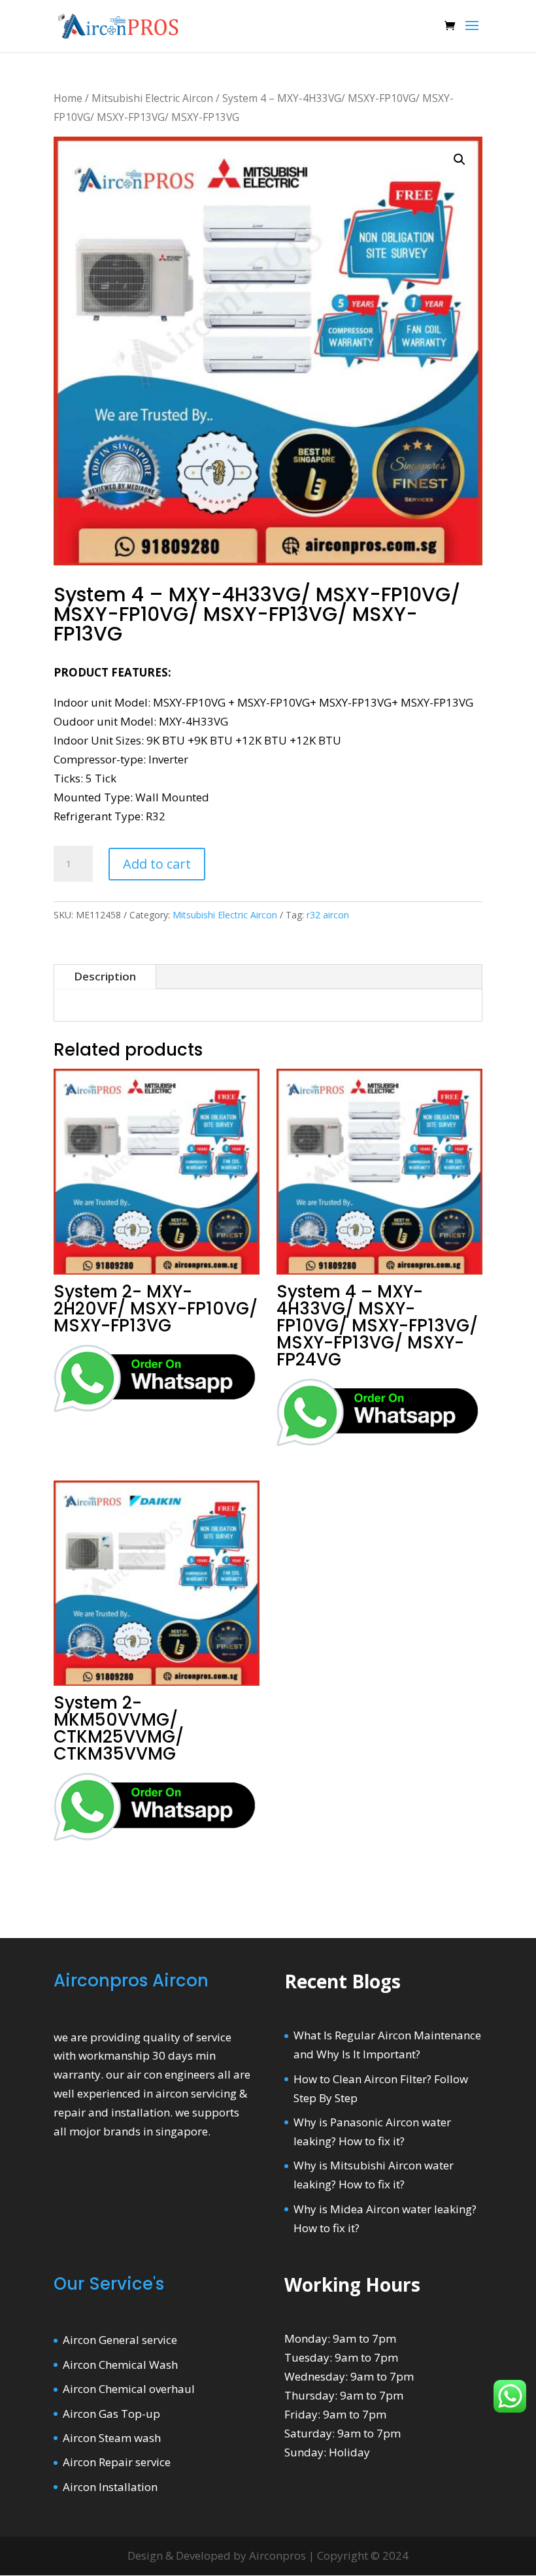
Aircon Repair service (117, 2462)
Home (68, 98)
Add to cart (157, 864)
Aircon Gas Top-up (111, 2414)
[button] (460, 159)
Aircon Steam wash (112, 2438)
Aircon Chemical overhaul (129, 2389)
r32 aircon (328, 915)
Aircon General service (120, 2340)
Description (105, 976)
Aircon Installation (110, 2487)
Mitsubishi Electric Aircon (152, 98)
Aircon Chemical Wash (120, 2365)
